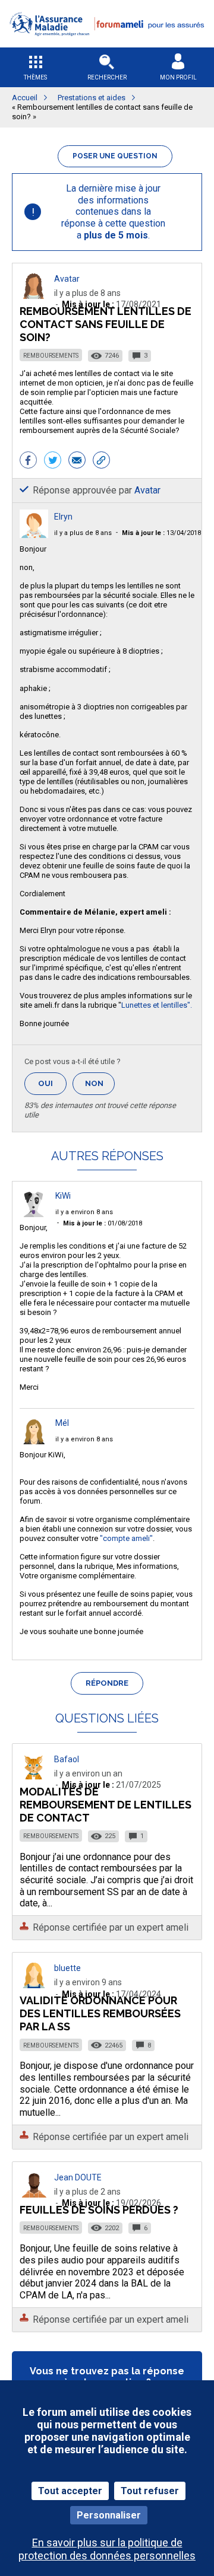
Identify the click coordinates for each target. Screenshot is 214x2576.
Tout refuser (150, 2491)
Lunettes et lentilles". (157, 1005)
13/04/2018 (161, 533)
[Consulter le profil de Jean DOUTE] (34, 2194)
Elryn (63, 517)
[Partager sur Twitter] (53, 461)
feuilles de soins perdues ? (99, 2210)
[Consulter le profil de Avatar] (34, 296)
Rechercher (107, 77)
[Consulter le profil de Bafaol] (34, 1776)
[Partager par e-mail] (77, 461)
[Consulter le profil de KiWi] (34, 1214)
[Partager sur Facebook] (28, 461)
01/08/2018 (103, 1223)
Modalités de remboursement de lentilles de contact (106, 1805)
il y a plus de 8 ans (83, 533)
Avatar (67, 279)
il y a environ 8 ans (84, 1212)
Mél (62, 1423)
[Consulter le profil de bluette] (34, 1985)
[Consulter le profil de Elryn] (34, 535)
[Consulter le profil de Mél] (34, 1441)
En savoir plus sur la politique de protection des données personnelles (107, 2549)
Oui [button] (52, 1083)
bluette (67, 1968)
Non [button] (100, 1087)
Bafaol (67, 1759)
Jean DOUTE (78, 2177)
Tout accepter (70, 2491)
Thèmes (35, 77)
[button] (107, 44)
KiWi (63, 1196)
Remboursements (51, 356)
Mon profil (178, 77)
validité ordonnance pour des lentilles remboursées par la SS (100, 2013)
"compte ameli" (126, 1538)
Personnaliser (109, 2515)
